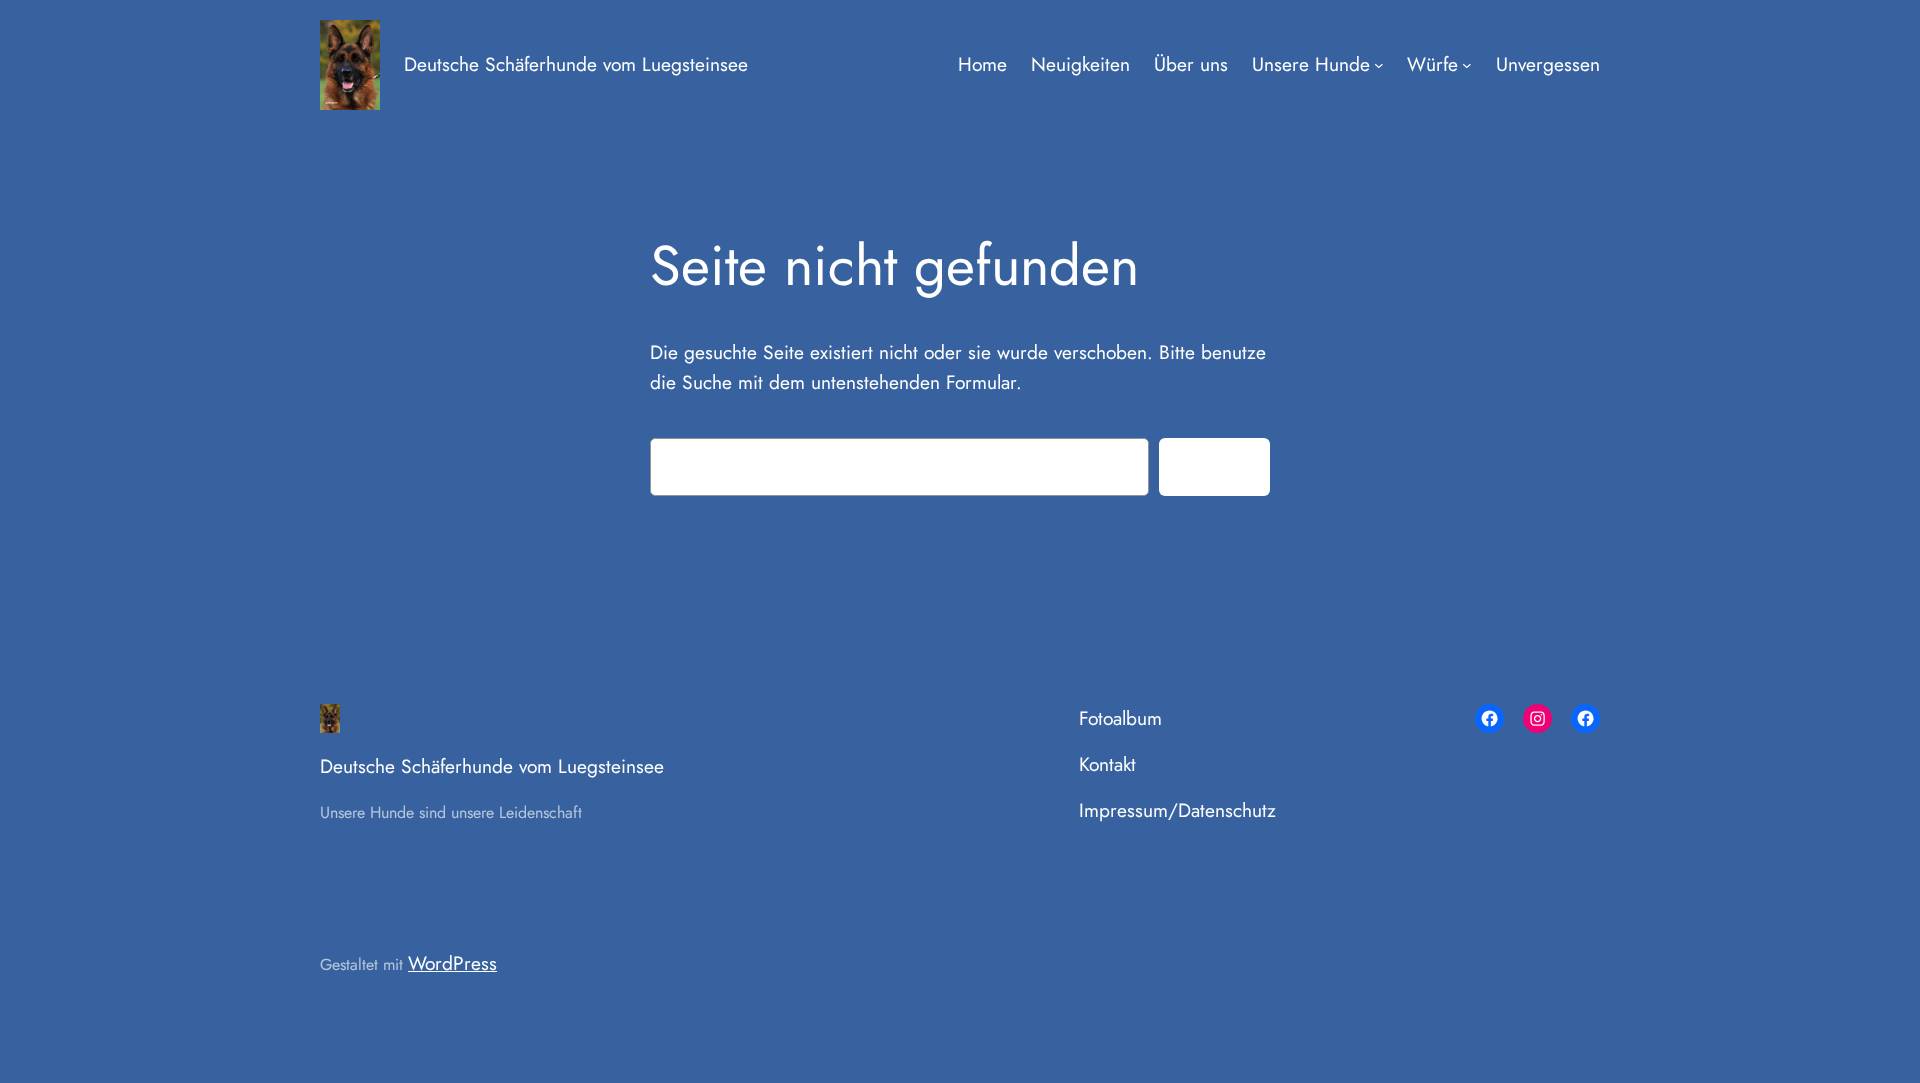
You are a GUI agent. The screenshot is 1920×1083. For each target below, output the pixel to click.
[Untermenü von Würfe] (1467, 65)
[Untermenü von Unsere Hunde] (1379, 65)
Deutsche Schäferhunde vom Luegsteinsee (576, 64)
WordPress (452, 963)
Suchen (1214, 465)
